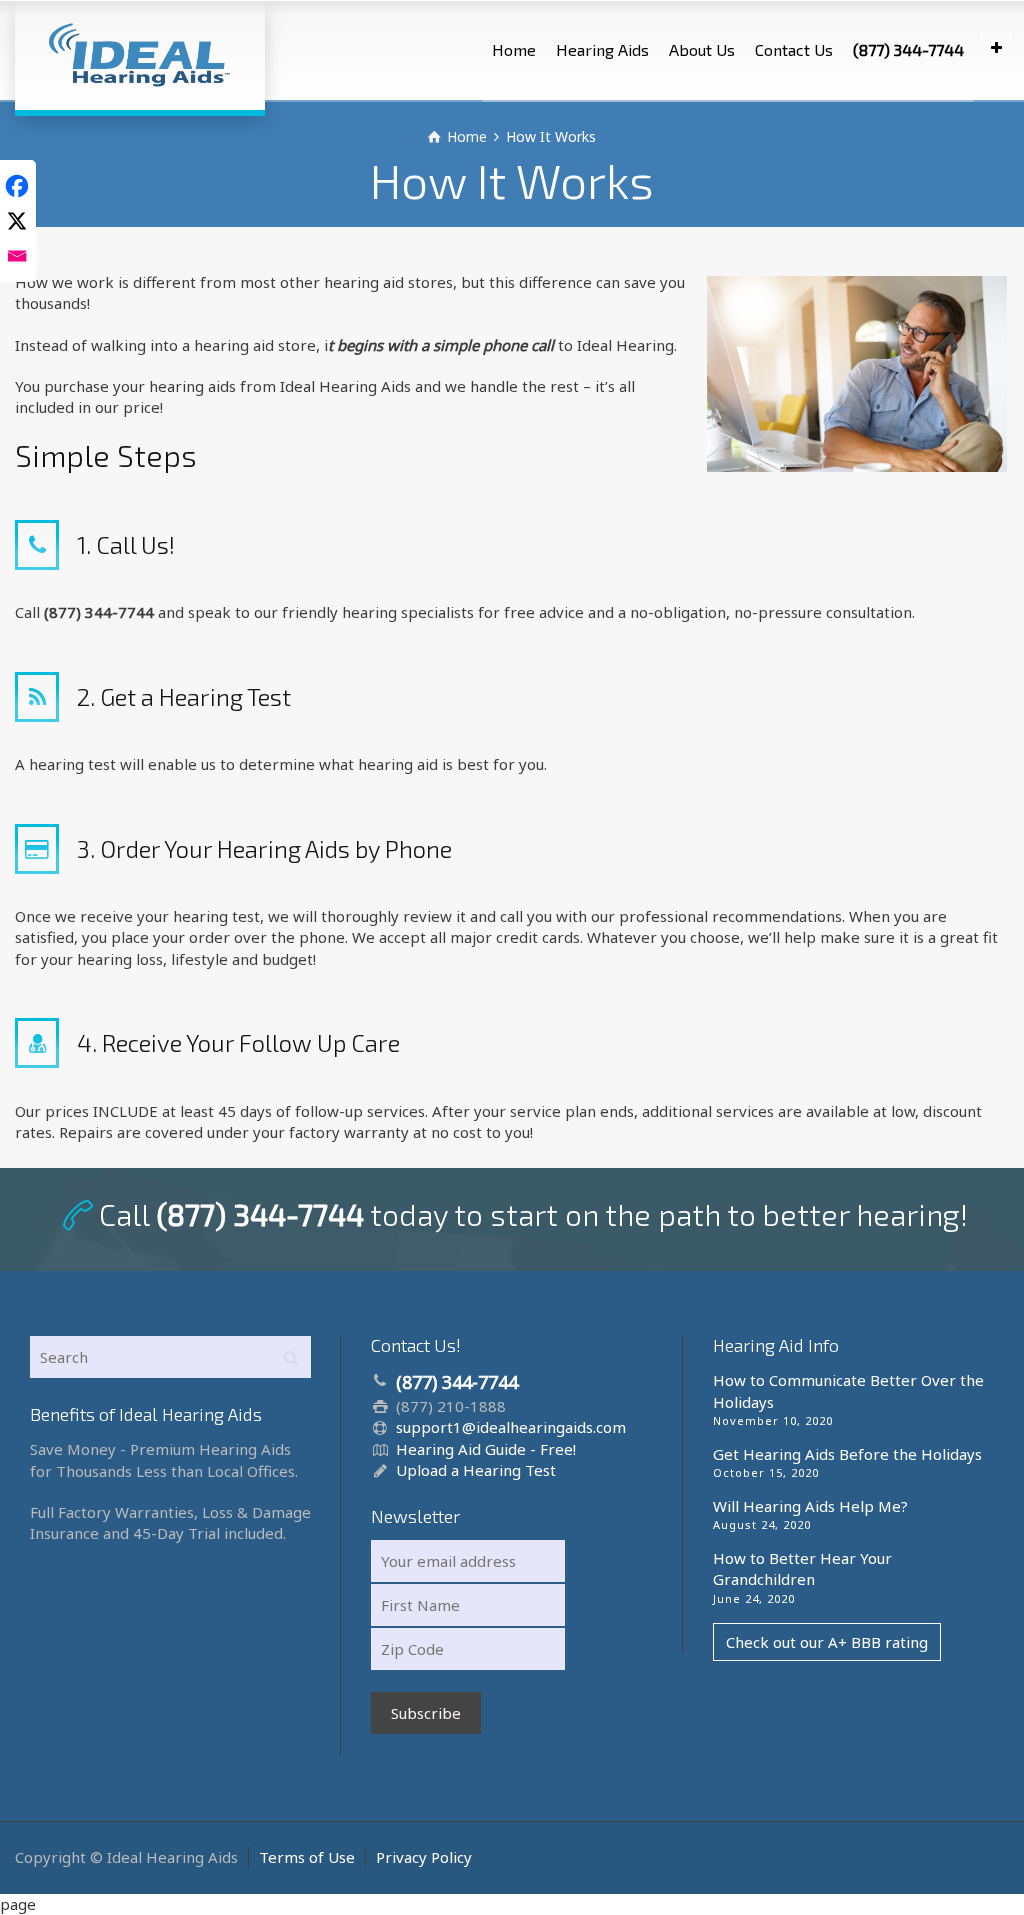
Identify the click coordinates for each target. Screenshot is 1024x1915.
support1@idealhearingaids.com (511, 1427)
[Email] (17, 253)
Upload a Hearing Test (476, 1470)
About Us (702, 49)
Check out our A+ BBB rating (827, 1642)
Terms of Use (307, 1857)
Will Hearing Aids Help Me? (810, 1506)
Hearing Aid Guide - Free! (486, 1449)
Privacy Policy (424, 1857)
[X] (17, 218)
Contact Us (794, 49)
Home (514, 49)
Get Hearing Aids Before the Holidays (847, 1454)
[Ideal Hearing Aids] (140, 55)
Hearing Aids (602, 49)
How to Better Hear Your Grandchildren (802, 1568)
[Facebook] (17, 183)
